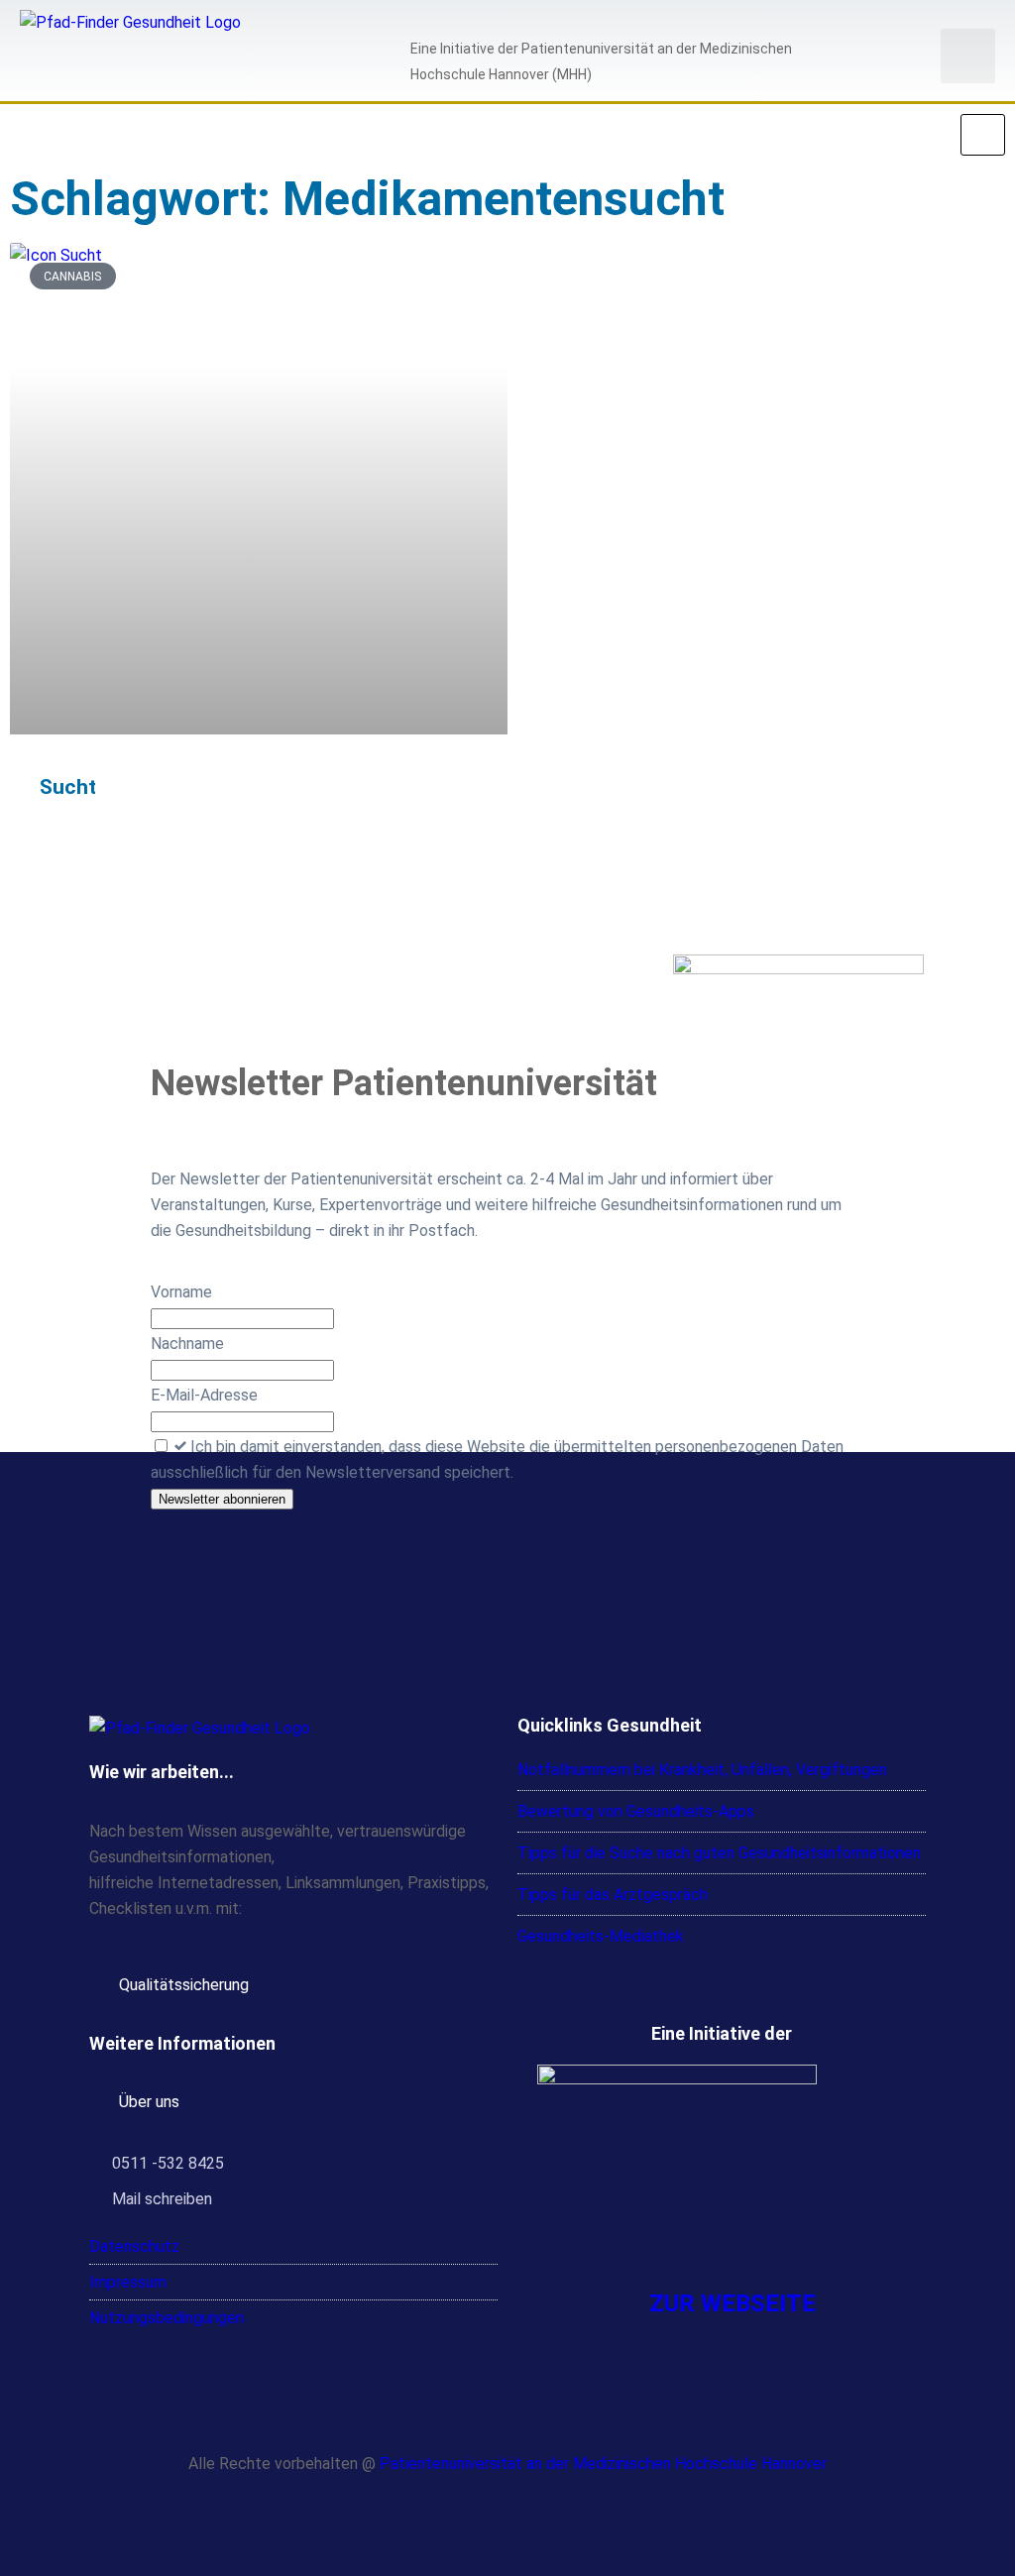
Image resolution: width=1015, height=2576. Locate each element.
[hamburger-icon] (983, 135)
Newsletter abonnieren (222, 1499)
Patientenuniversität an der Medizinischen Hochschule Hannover (603, 2464)
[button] (968, 56)
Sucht (68, 787)
